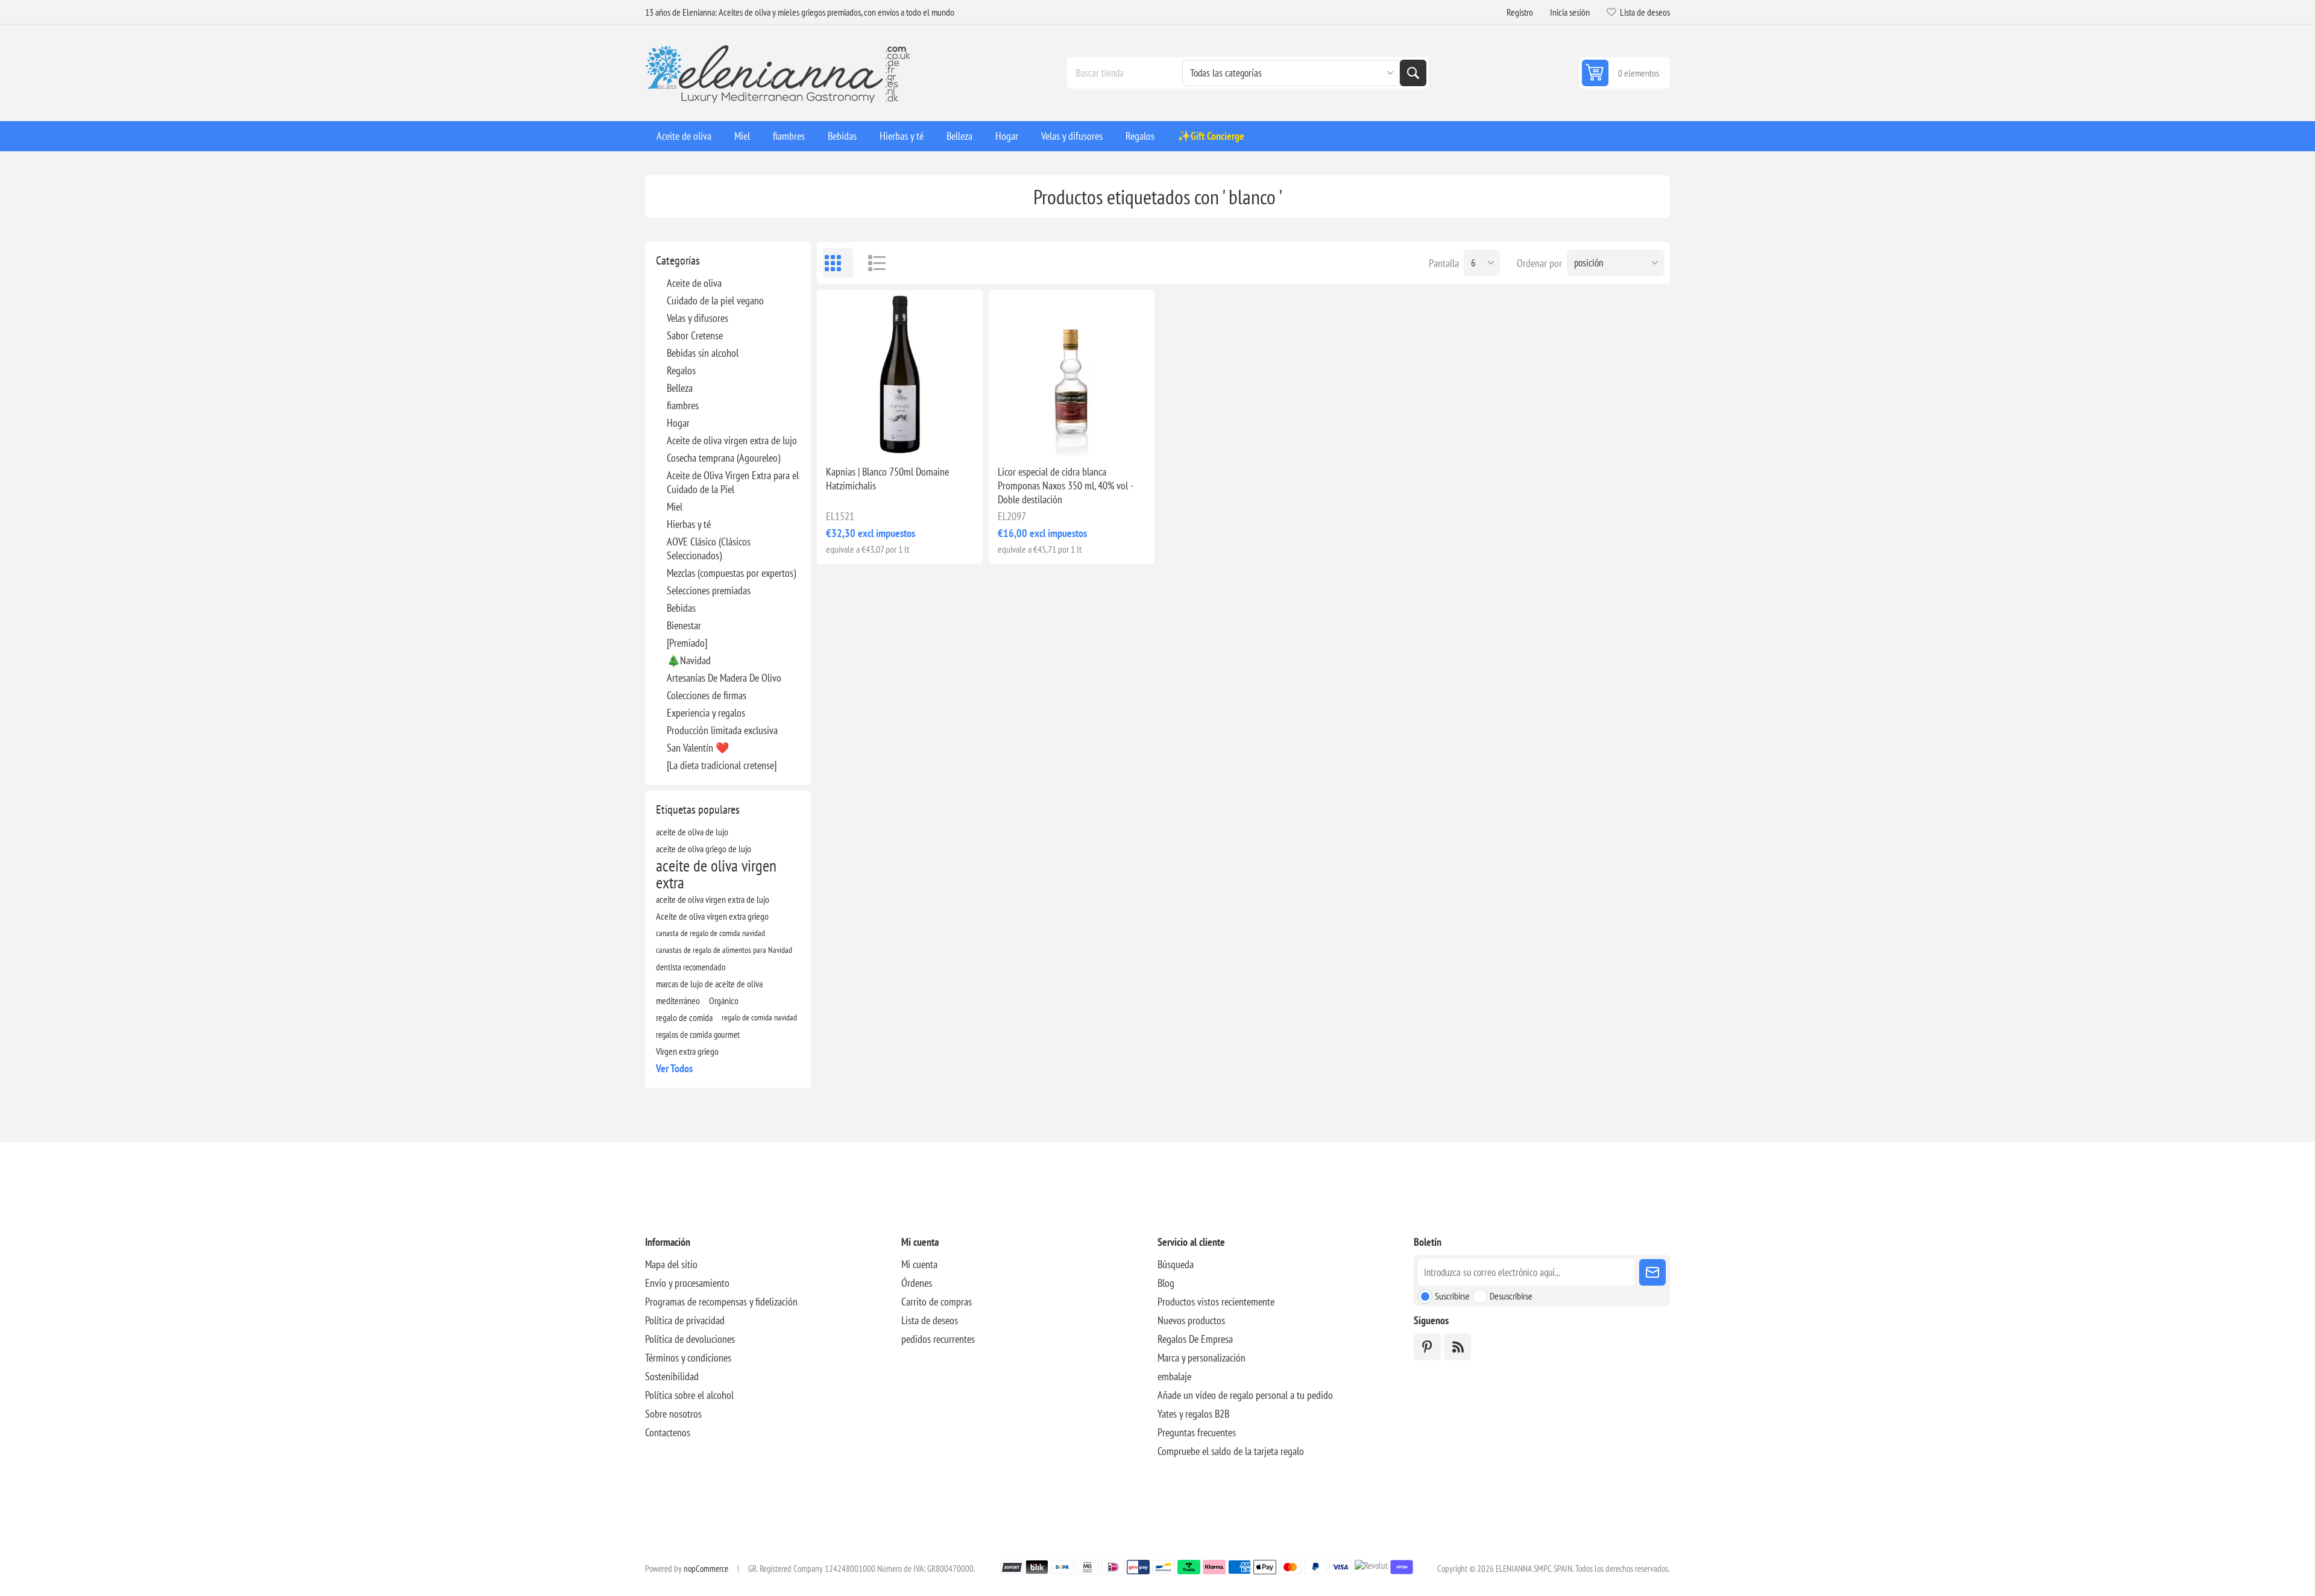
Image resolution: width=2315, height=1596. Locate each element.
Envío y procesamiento (687, 1283)
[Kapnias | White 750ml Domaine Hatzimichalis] (900, 373)
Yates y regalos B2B (1193, 1414)
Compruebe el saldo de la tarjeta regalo (1231, 1451)
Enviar (1652, 1272)
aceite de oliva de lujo (692, 832)
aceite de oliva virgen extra (716, 874)
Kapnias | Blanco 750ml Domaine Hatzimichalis (887, 479)
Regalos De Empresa (1195, 1339)
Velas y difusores (698, 318)
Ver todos (674, 1068)
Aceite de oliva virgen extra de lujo (732, 440)
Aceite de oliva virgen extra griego (712, 916)
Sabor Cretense (695, 335)
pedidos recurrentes (938, 1339)
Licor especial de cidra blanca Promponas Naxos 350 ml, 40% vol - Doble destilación (1065, 485)
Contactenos (668, 1432)
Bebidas (681, 608)
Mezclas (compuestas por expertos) (731, 573)
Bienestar (684, 625)
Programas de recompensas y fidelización (721, 1302)
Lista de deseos (930, 1320)
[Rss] (1457, 1347)
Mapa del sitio (671, 1264)
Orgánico (724, 1001)
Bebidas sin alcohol (703, 353)
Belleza (680, 388)
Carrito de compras (937, 1302)
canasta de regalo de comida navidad (710, 933)
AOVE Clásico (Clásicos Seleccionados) (709, 548)
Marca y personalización (1202, 1358)
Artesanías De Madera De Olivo (724, 678)
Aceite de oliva (694, 283)
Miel (675, 507)
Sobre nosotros (673, 1414)
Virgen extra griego (687, 1051)
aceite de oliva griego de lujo (704, 849)
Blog (1166, 1283)
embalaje (1174, 1376)
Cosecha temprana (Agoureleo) (723, 458)
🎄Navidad (689, 660)
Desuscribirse (1511, 1296)
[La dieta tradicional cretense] (722, 765)
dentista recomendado (691, 967)
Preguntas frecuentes (1197, 1432)
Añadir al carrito (927, 436)
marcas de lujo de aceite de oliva (709, 984)
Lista (871, 263)
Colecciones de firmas (707, 695)
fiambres (683, 405)
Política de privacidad (685, 1320)
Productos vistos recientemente (1216, 1302)
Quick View (872, 436)
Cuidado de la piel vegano (715, 300)
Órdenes (917, 1283)
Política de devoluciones (690, 1339)
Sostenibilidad (672, 1376)
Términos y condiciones (688, 1358)
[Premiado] (687, 643)
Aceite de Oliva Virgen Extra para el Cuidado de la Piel (733, 482)
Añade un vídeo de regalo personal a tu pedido (1245, 1395)
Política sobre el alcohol (689, 1395)
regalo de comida (684, 1017)
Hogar (678, 423)
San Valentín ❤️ (698, 748)
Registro (1520, 12)
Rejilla (838, 263)
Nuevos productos (1191, 1320)
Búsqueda (1413, 73)
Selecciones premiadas (709, 590)
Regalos (681, 370)
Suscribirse (1452, 1296)
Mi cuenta (919, 1264)
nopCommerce (706, 1569)
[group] (1072, 373)
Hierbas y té (689, 524)
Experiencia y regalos (706, 713)
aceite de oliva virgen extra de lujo (713, 899)
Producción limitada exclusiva (722, 730)
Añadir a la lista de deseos (847, 436)
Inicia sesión (1570, 12)
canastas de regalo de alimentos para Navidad (724, 950)
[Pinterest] (1427, 1347)
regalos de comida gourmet (698, 1034)
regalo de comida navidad (759, 1017)
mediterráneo (678, 1001)
